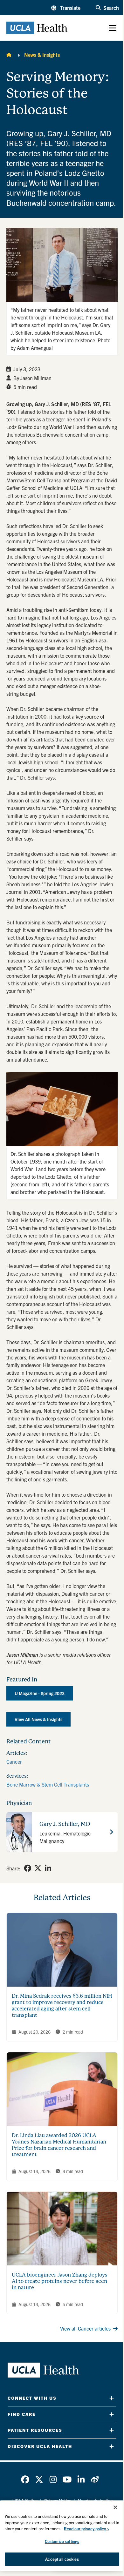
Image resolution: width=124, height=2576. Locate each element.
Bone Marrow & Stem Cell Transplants (48, 1784)
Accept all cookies (62, 2559)
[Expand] (112, 2398)
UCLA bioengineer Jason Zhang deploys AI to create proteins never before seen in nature (60, 2281)
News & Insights (42, 55)
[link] (28, 1868)
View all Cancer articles (85, 2328)
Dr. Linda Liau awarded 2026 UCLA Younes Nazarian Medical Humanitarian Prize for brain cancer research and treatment (59, 2145)
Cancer (14, 1761)
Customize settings (62, 2541)
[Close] (115, 2507)
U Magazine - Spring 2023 (40, 1693)
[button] (66, 8)
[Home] (9, 55)
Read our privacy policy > (86, 2529)
